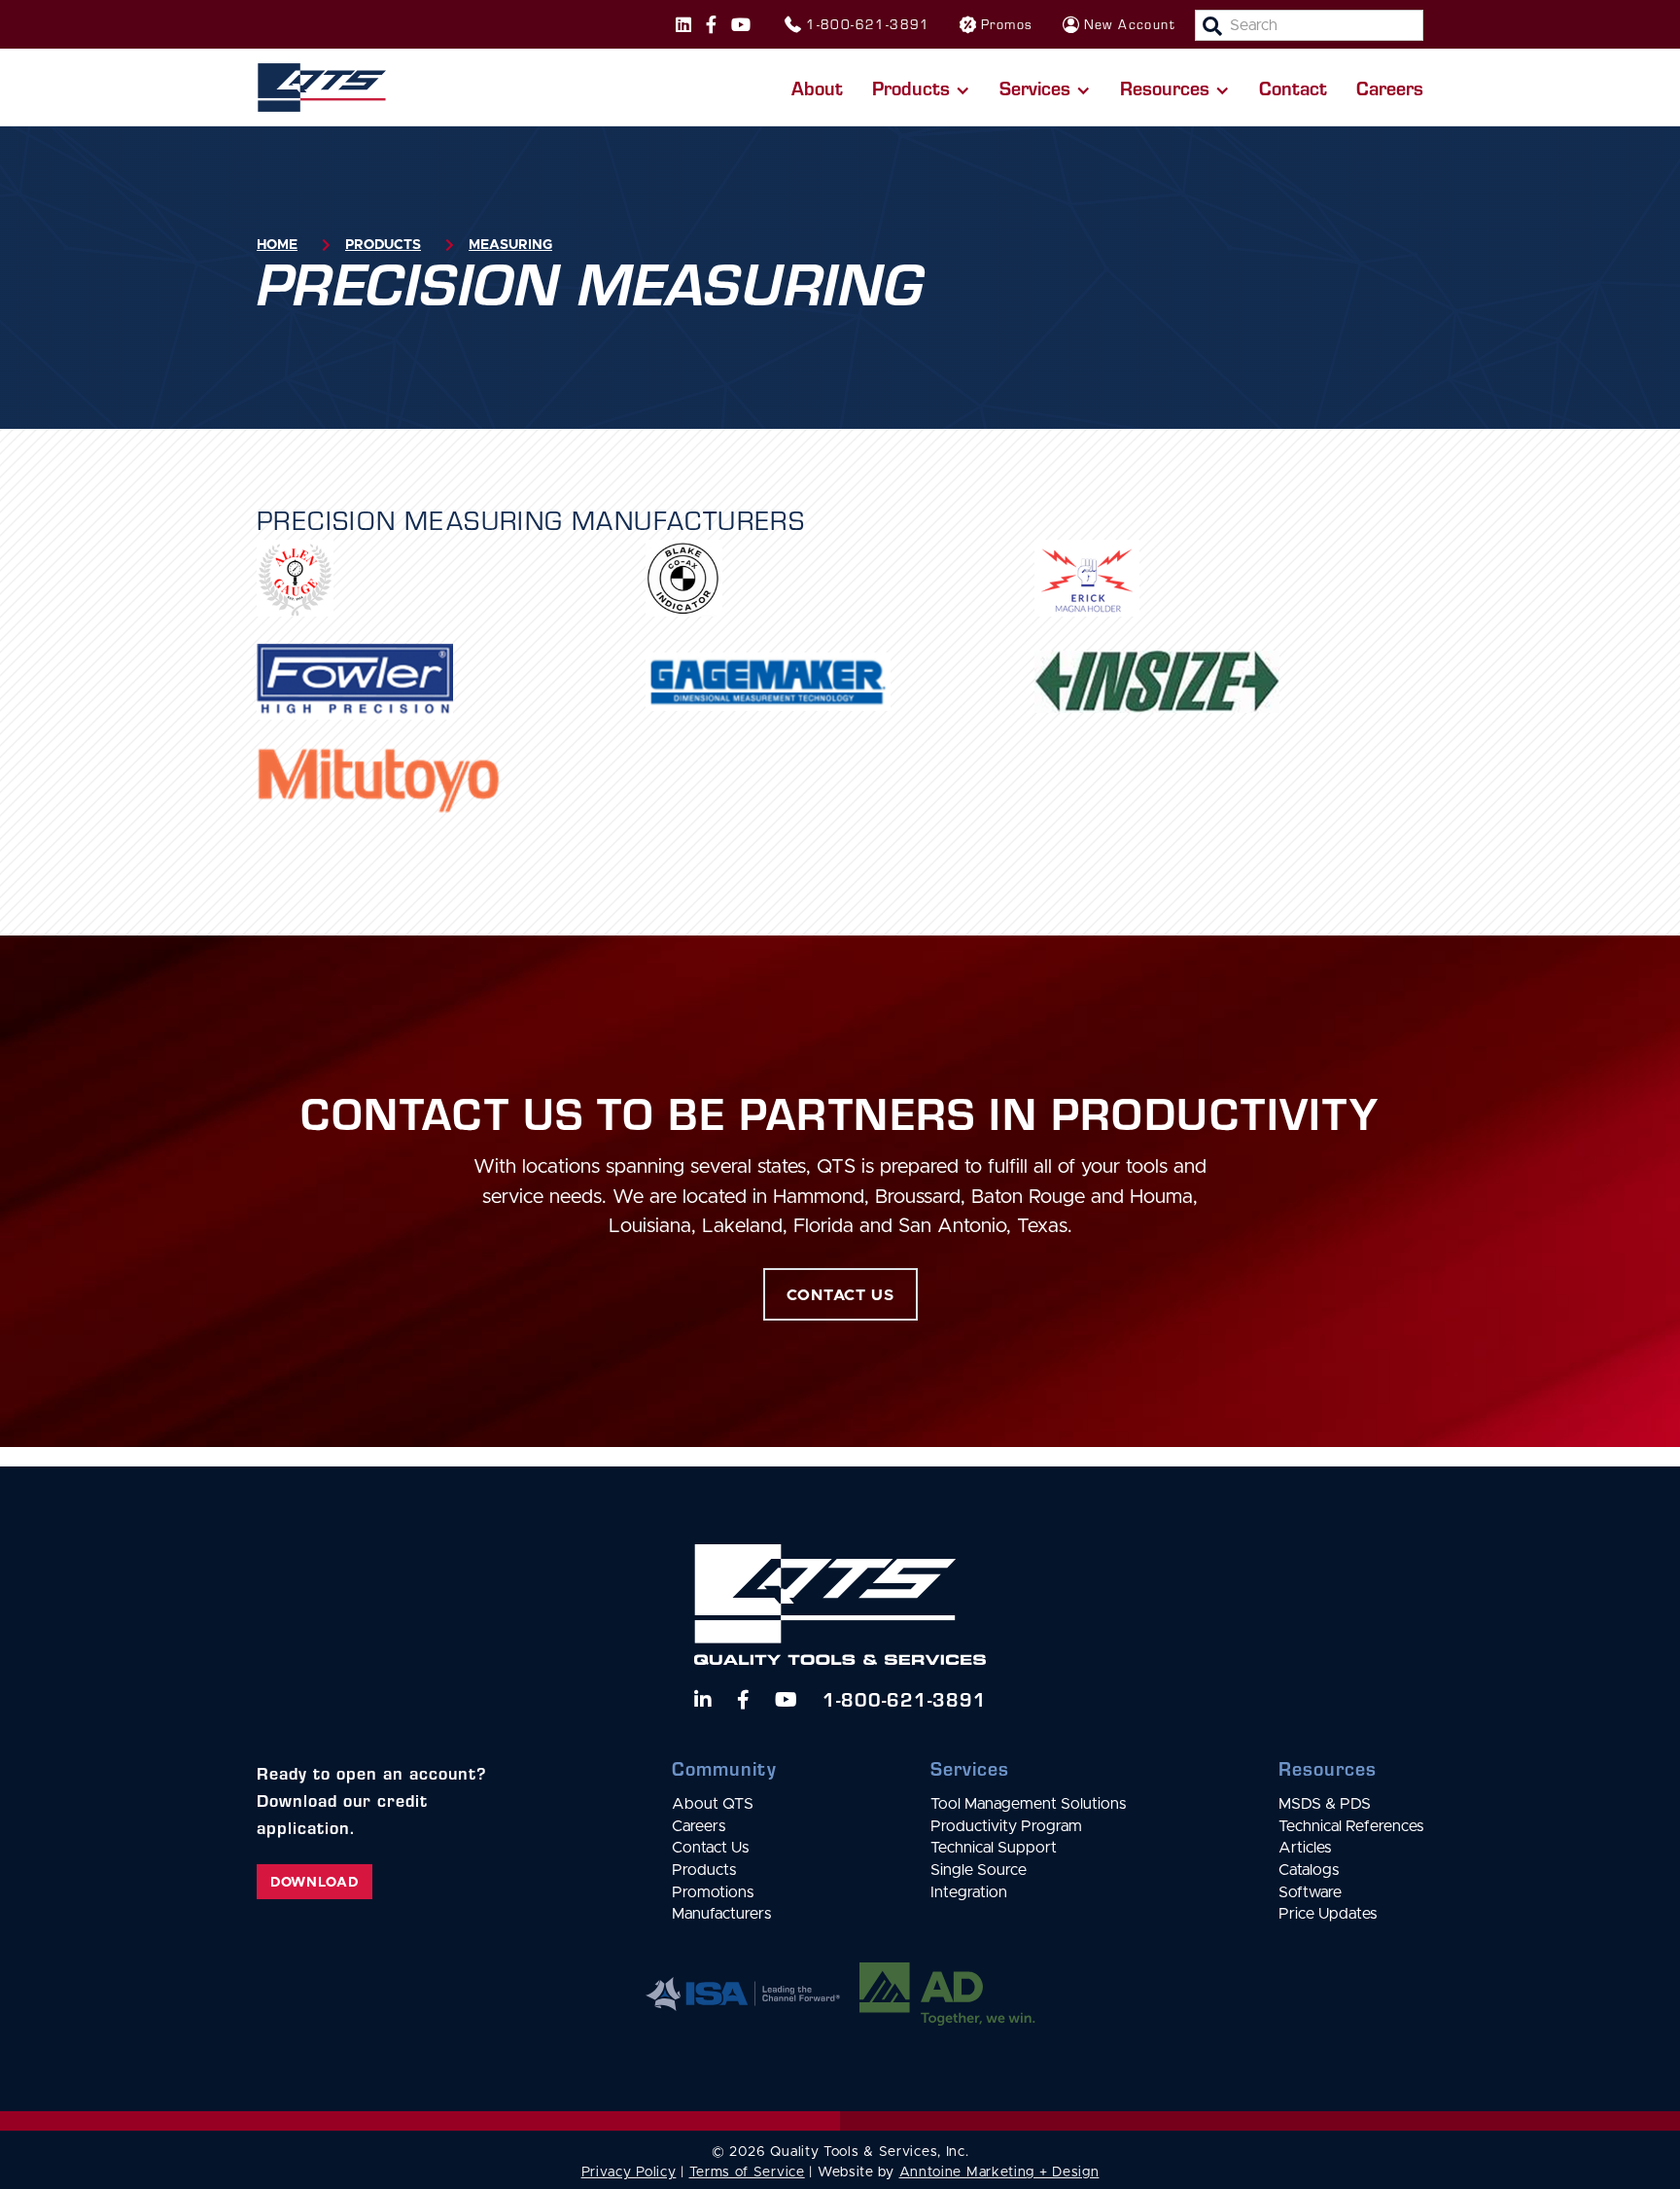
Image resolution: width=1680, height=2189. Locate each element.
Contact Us (710, 1848)
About (817, 87)
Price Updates (1328, 1914)
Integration (969, 1892)
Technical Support (994, 1848)
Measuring (510, 245)
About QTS (713, 1804)
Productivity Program (1006, 1826)
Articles (1305, 1848)
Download (315, 1883)
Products (383, 245)
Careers (1390, 87)
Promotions (713, 1892)
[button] (921, 88)
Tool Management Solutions (1028, 1804)
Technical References (1351, 1826)
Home (277, 245)
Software (1310, 1892)
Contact (1293, 87)
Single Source (979, 1870)
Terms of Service (747, 2172)
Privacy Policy (629, 2172)
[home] (321, 88)
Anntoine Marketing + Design (999, 2172)
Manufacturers (721, 1914)
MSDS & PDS (1325, 1804)
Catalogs (1309, 1870)
